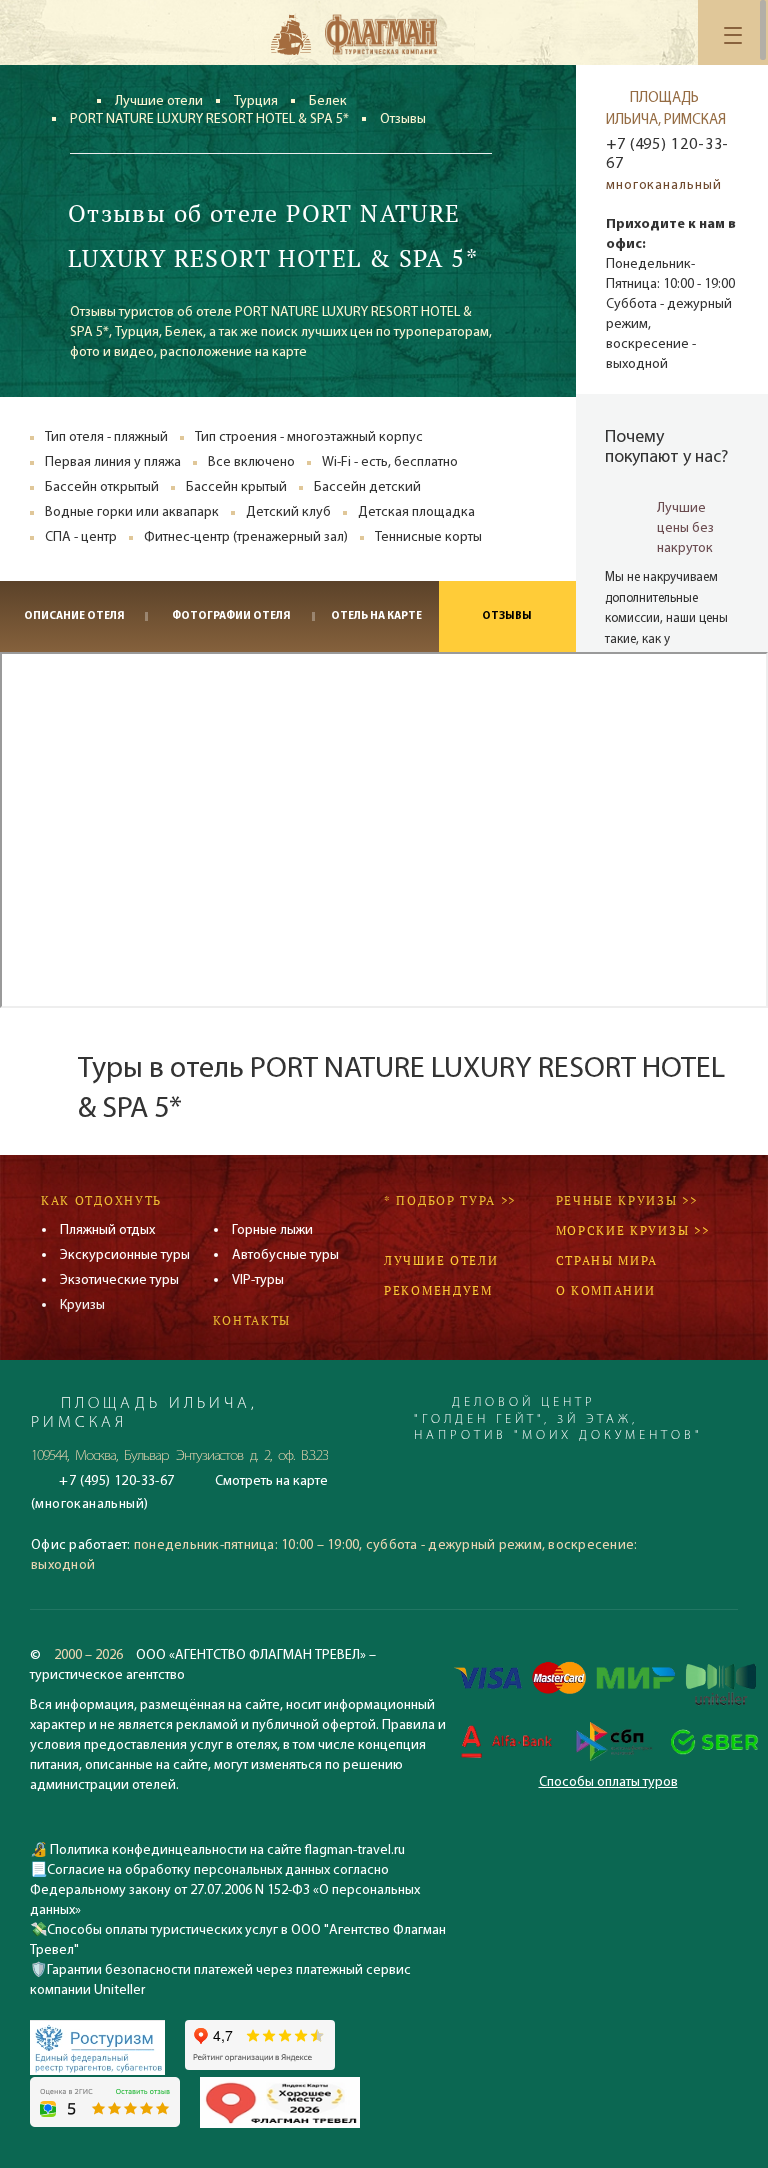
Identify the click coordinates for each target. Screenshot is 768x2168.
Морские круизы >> (633, 1230)
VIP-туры (258, 1280)
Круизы (82, 1305)
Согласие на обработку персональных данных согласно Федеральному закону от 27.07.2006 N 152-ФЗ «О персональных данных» (225, 1890)
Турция (256, 101)
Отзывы (507, 616)
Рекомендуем (438, 1290)
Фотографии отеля (231, 616)
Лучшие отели (159, 101)
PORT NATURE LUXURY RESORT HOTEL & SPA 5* (209, 119)
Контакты (252, 1320)
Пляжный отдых (107, 1230)
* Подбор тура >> (450, 1200)
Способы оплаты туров (608, 1782)
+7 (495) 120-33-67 (667, 154)
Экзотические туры (119, 1280)
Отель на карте (376, 616)
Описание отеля (74, 616)
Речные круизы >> (627, 1200)
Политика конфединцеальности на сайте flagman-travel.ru (226, 1850)
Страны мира (607, 1260)
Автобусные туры (285, 1255)
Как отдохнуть (101, 1200)
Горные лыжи (272, 1230)
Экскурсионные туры (125, 1255)
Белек (328, 101)
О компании (606, 1290)
